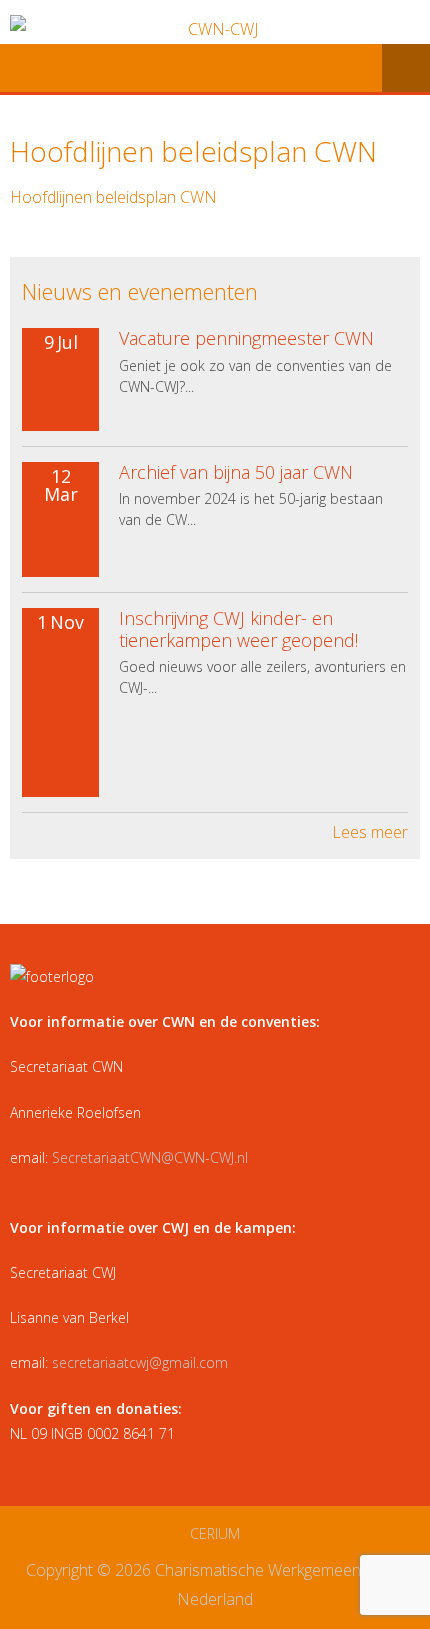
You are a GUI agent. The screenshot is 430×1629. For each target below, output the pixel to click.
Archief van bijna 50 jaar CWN (236, 472)
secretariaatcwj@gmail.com (140, 1362)
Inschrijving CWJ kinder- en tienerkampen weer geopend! (238, 629)
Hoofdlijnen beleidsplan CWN (113, 197)
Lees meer (370, 832)
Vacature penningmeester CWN (246, 338)
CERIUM (215, 1533)
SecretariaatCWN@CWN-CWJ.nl (150, 1157)
